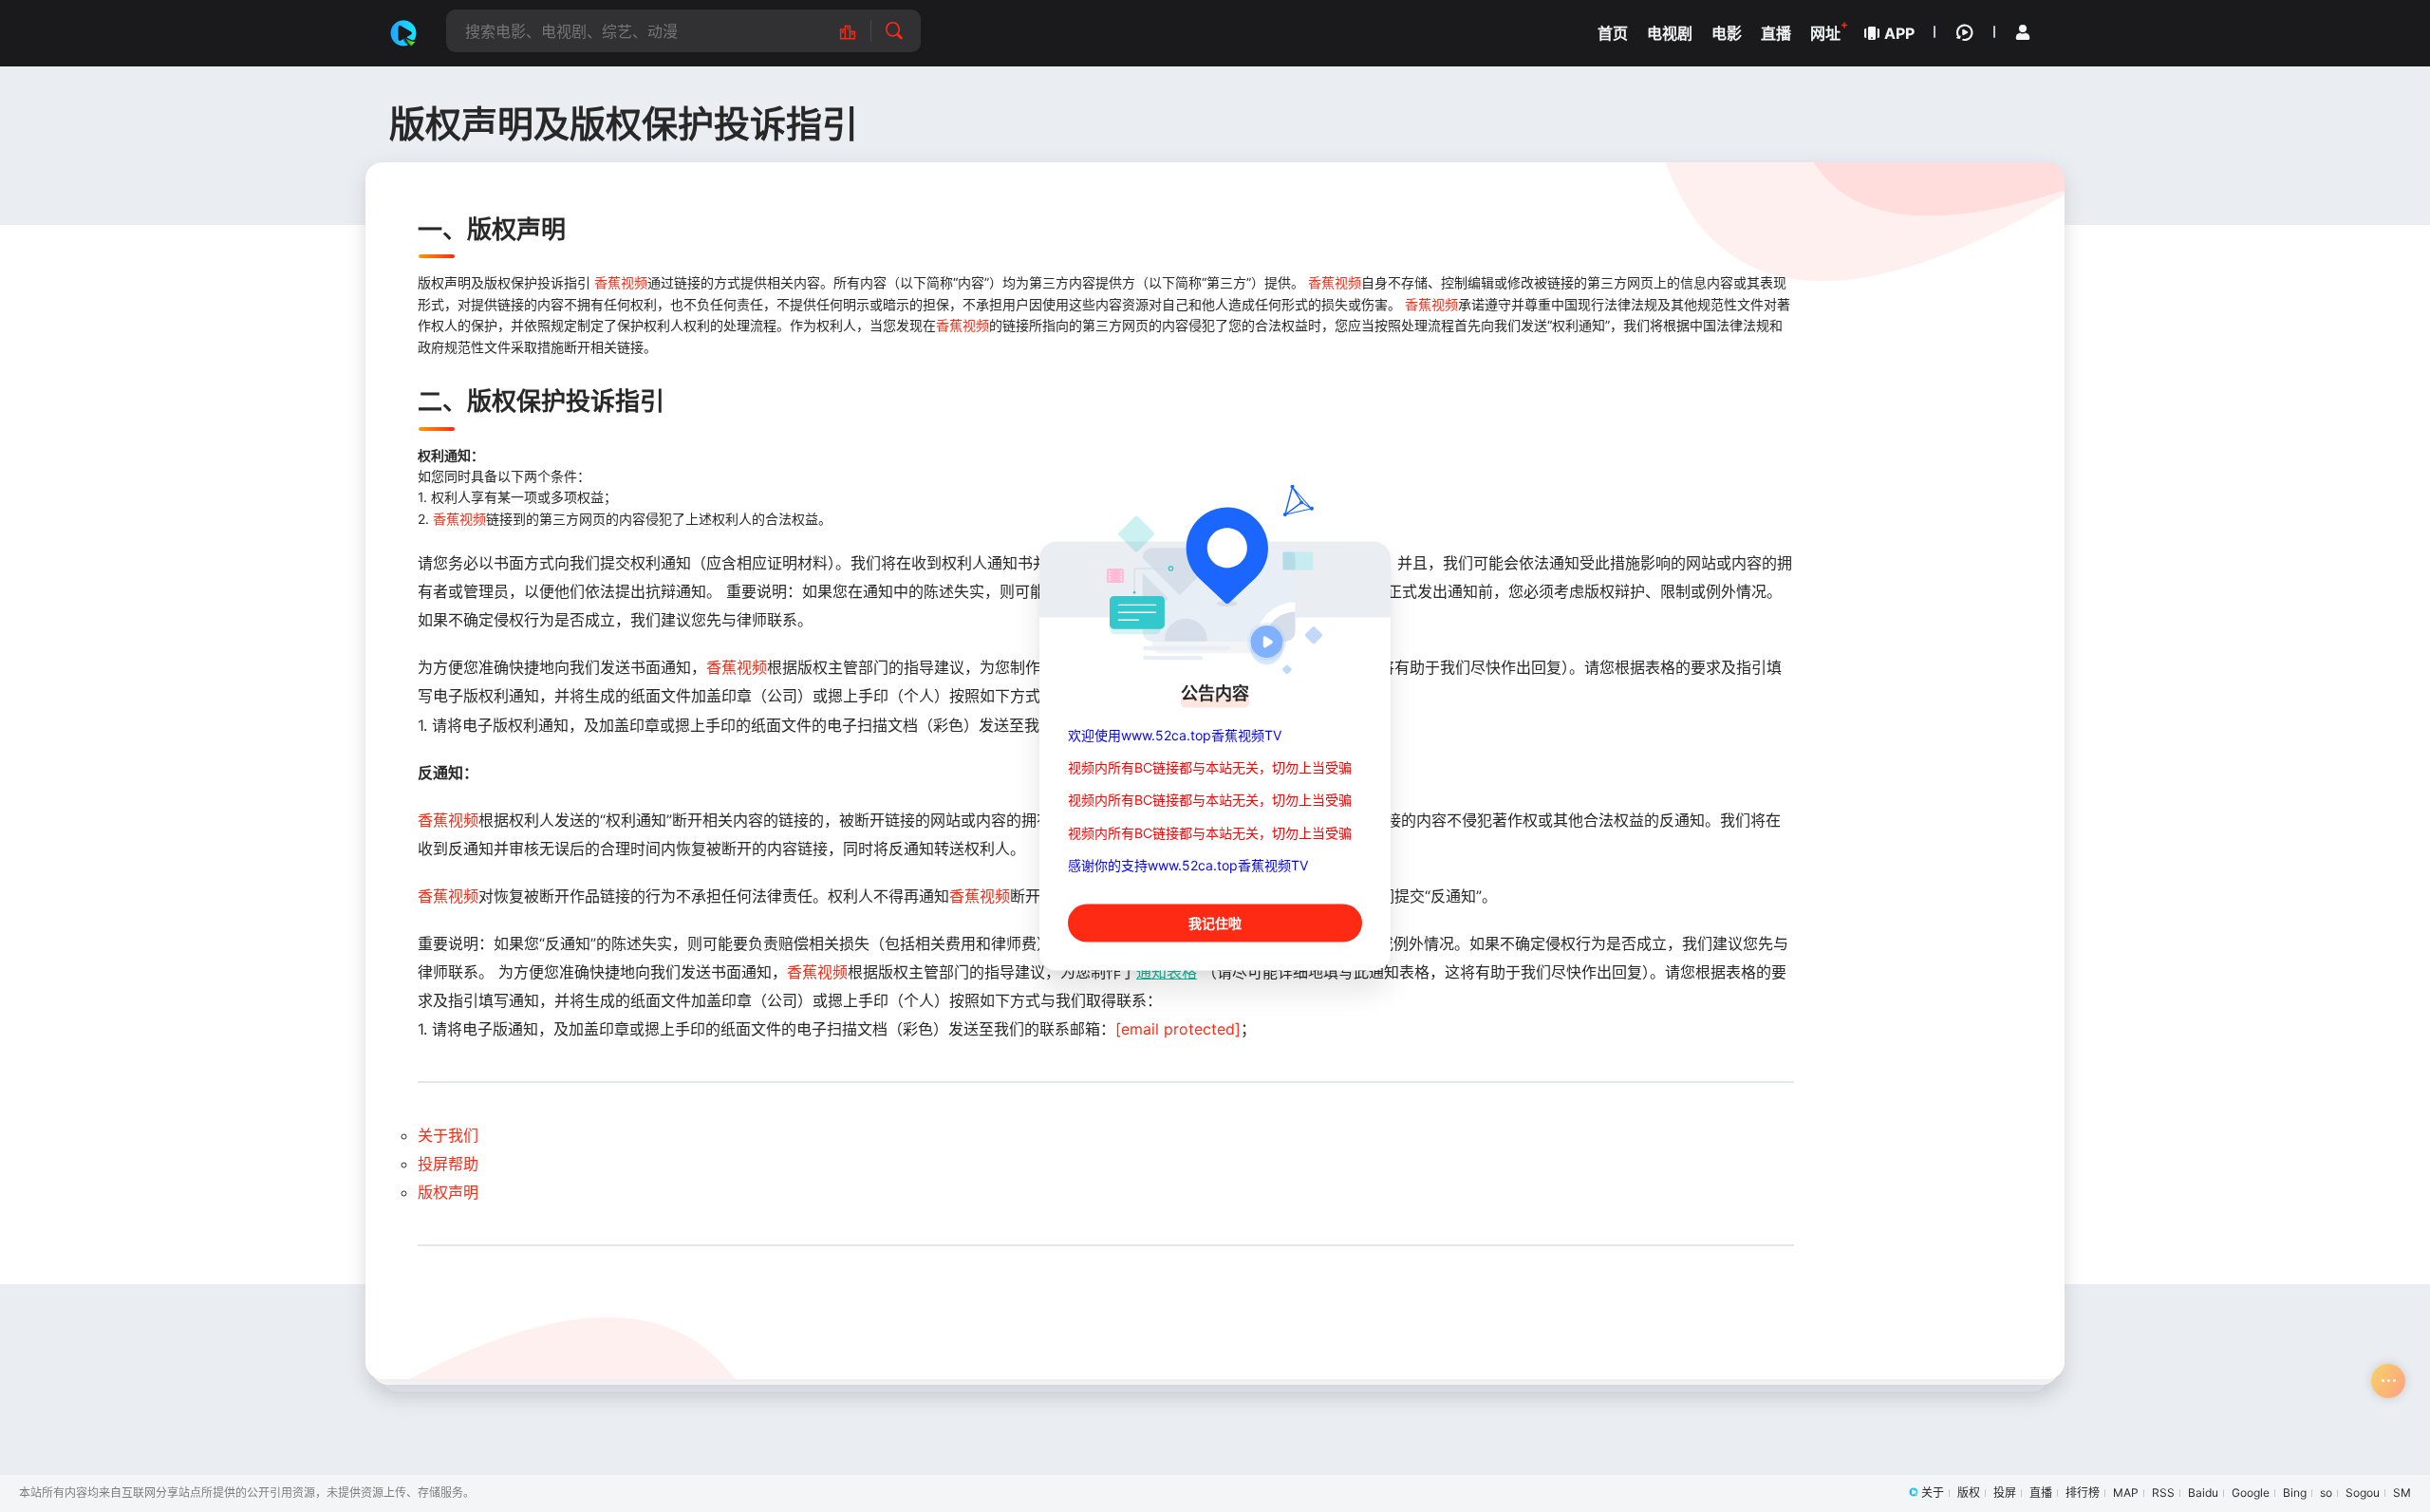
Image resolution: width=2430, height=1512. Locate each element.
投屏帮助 (448, 1164)
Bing (2295, 1493)
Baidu (2203, 1493)
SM (2402, 1493)
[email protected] (1178, 1029)
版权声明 (448, 1192)
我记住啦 (1215, 923)
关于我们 (448, 1135)
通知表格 (1167, 972)
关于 (1933, 1493)
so (2326, 1493)
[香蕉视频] (403, 33)
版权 (1969, 1493)
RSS (2163, 1493)
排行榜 (2083, 1493)
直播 (2041, 1493)
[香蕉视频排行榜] (858, 31)
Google (2251, 1493)
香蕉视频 (621, 282)
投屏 (2005, 1493)
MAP (2126, 1493)
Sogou (2363, 1493)
